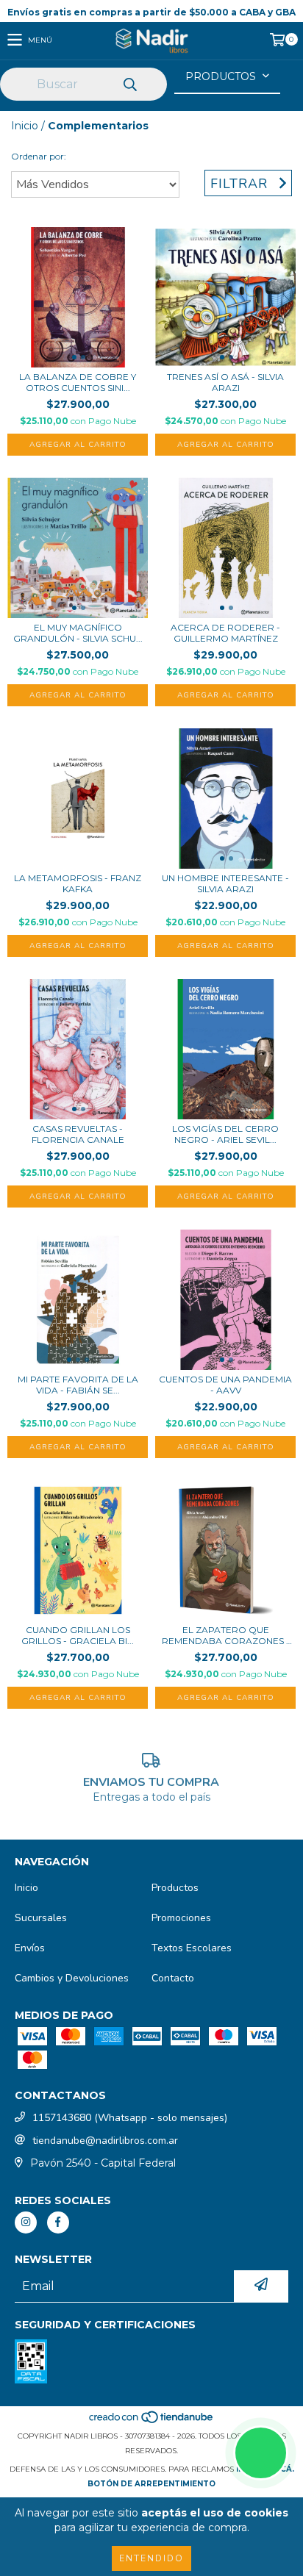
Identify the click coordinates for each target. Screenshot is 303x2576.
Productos (175, 1888)
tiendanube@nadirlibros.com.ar (105, 2141)
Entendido (151, 2558)
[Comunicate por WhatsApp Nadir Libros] (261, 2453)
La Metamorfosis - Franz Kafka (78, 883)
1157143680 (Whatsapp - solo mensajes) (130, 2118)
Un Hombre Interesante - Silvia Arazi (225, 883)
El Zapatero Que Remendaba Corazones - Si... (226, 1635)
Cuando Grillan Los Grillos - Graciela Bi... (78, 1635)
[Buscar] (129, 85)
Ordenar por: (39, 156)
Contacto (173, 1978)
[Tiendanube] (152, 2421)
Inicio (25, 126)
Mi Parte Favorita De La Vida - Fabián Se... (78, 1385)
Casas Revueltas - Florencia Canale (78, 1134)
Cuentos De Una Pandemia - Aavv (225, 1385)
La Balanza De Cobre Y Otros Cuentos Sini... (78, 382)
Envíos (30, 1948)
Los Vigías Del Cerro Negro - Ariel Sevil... (225, 1134)
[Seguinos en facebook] (58, 2222)
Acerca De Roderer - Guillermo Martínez (225, 633)
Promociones (181, 1918)
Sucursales (41, 1918)
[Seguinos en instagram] (26, 2222)
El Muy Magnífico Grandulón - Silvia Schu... (78, 633)
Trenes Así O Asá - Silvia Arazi (225, 382)
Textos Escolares (192, 1948)
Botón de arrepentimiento (151, 2484)
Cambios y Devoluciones (72, 1978)
